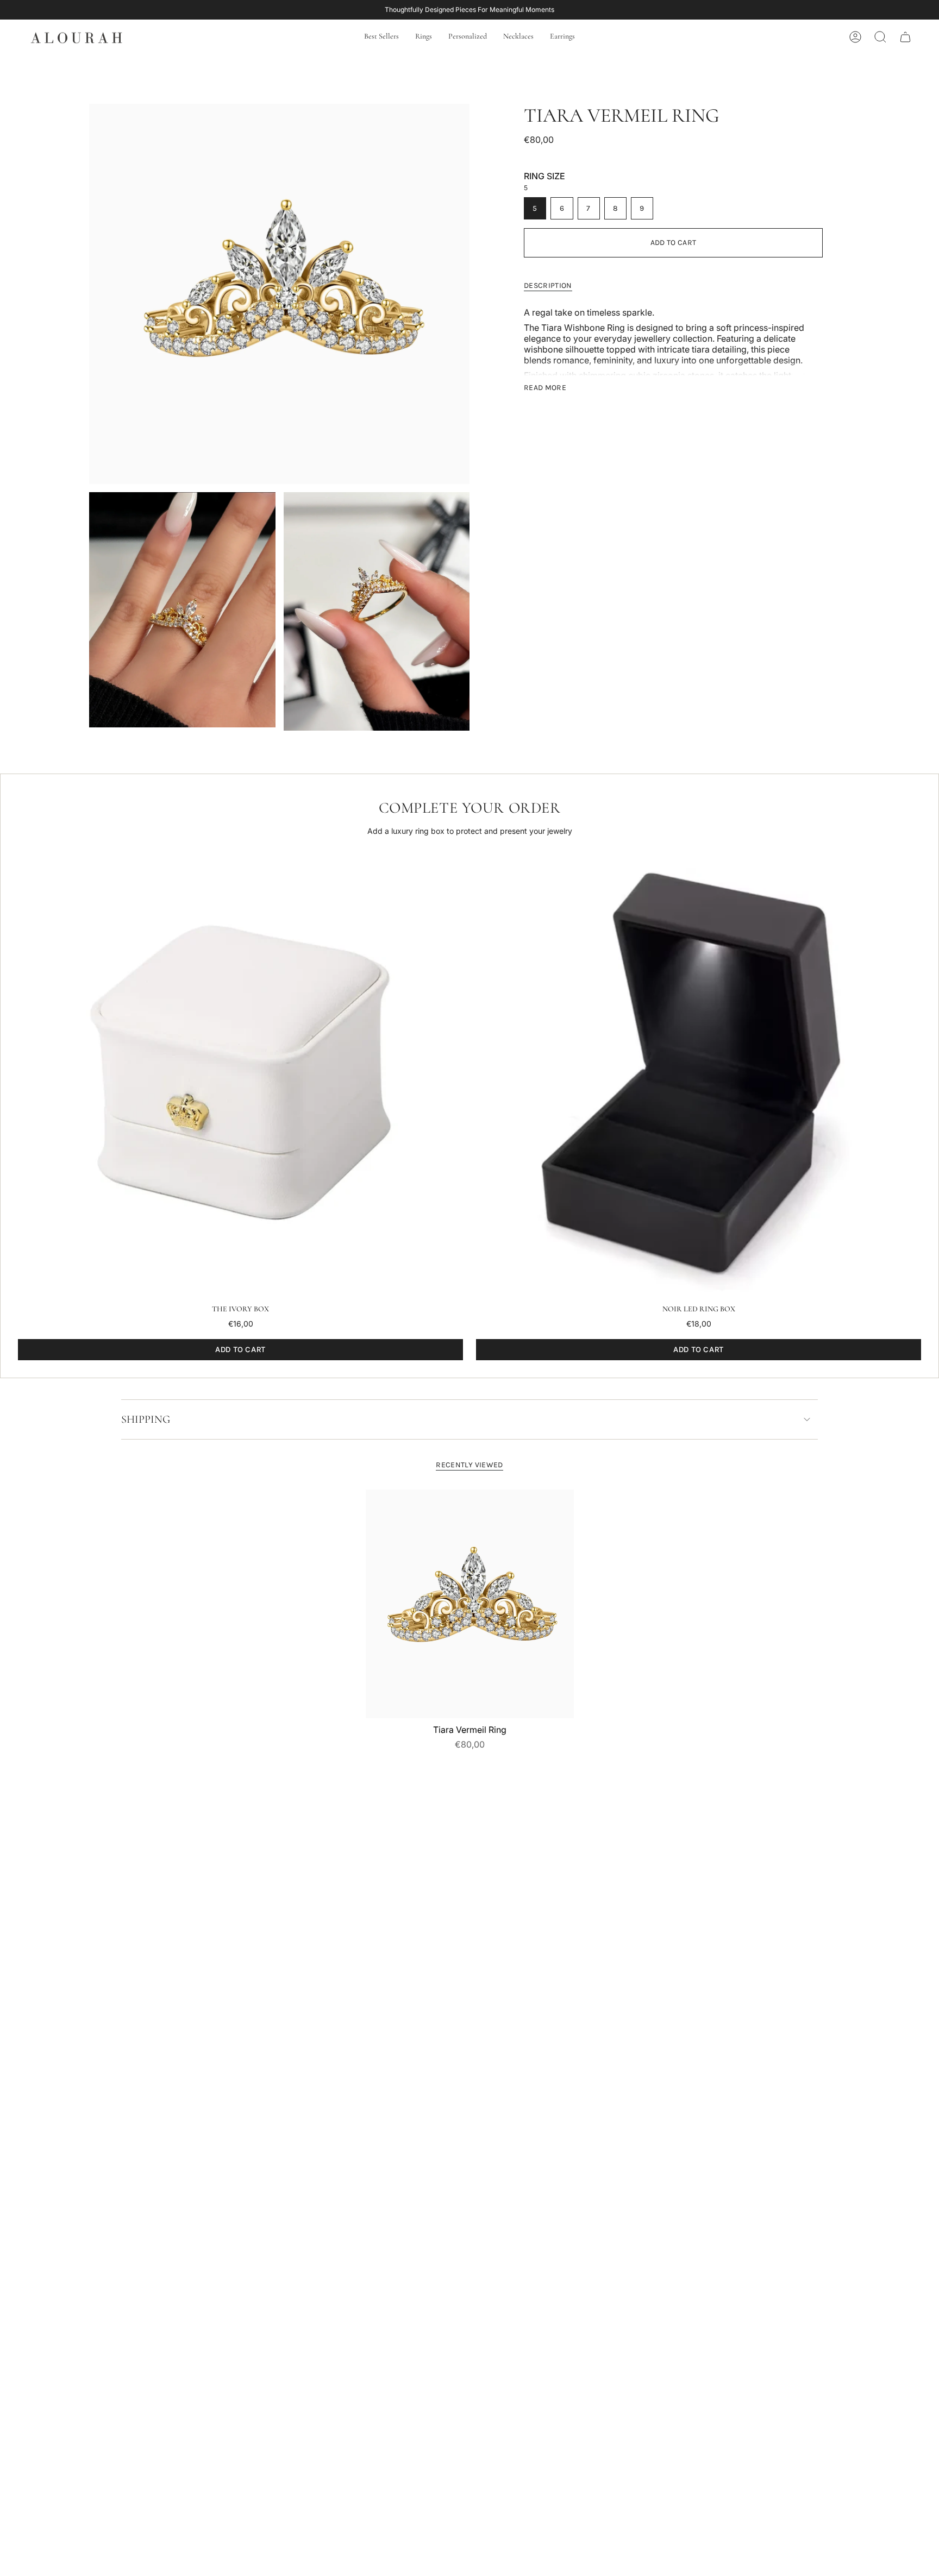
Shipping (146, 1419)
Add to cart (240, 1349)
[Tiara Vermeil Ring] (470, 1604)
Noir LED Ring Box (699, 1309)
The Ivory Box (240, 1309)
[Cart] (905, 37)
